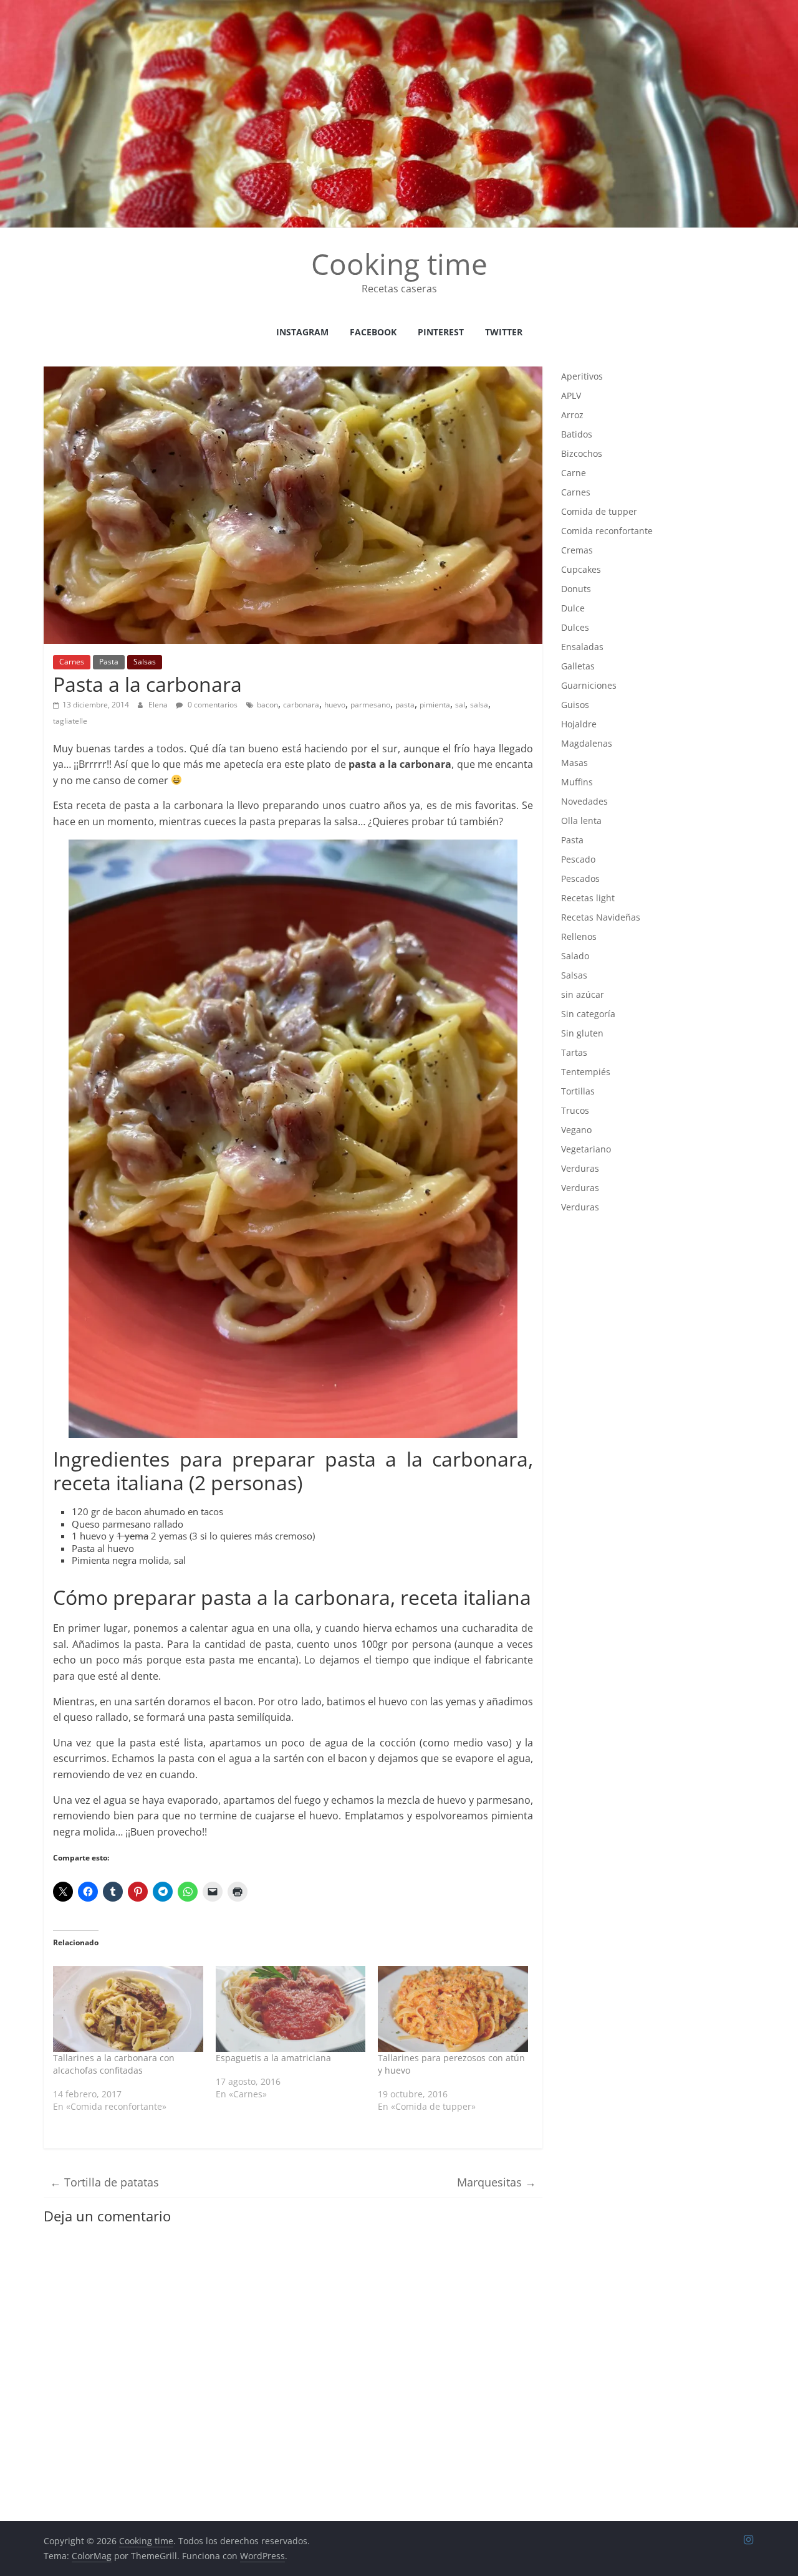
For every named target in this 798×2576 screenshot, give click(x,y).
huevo (335, 705)
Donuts (576, 589)
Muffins (577, 782)
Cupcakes (581, 569)
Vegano (576, 1130)
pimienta (435, 705)
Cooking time (399, 264)
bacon (267, 705)
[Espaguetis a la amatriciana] (291, 2009)
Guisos (575, 705)
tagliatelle (70, 721)
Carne (574, 473)
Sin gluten (582, 1033)
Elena (159, 705)
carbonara (301, 705)
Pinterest (441, 332)
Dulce (573, 608)
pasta (405, 705)
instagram (302, 332)
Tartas (574, 1052)
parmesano (370, 705)
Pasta (109, 662)
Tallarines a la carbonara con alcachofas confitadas (114, 2064)
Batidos (577, 434)
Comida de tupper (599, 511)
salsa (479, 705)
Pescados (580, 879)
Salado (575, 956)
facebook (373, 332)
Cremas (577, 550)
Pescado (578, 859)
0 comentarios (212, 705)
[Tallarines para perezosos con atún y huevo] (453, 2009)
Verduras (580, 1168)
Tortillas (578, 1091)
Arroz (572, 415)
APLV (571, 395)
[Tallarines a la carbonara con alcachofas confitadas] (128, 2009)
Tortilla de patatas (104, 2182)
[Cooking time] (399, 7)
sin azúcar (583, 994)
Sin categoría (588, 1014)
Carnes (72, 662)
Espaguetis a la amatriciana (273, 2058)
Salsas (145, 662)
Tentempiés (586, 1072)
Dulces (575, 627)
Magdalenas (587, 743)
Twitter (504, 332)
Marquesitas (497, 2182)
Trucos (575, 1110)
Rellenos (579, 936)
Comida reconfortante (607, 531)
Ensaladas (582, 647)
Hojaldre (579, 724)
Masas (574, 763)
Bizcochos (582, 453)
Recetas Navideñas (601, 917)
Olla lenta (581, 821)
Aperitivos (582, 376)
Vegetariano (586, 1149)
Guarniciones (589, 685)
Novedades (584, 801)
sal (460, 705)
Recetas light (588, 898)
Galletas (578, 666)
